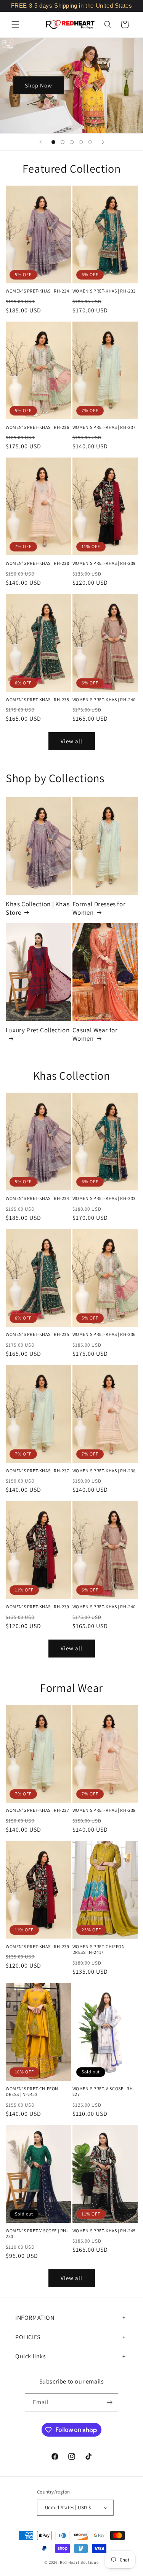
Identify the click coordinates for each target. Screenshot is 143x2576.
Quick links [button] (31, 2356)
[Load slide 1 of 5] (53, 142)
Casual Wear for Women (95, 1034)
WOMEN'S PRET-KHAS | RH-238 (38, 563)
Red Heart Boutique (79, 2562)
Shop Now (39, 85)
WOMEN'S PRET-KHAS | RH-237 (104, 427)
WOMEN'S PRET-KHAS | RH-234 (38, 291)
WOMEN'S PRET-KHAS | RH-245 (104, 2231)
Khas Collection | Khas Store (38, 908)
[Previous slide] (40, 142)
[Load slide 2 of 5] (63, 142)
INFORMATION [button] (35, 2318)
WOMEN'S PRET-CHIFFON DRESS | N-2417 (99, 1949)
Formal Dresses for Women (99, 908)
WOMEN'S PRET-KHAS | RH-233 (104, 291)
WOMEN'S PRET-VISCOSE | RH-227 (104, 2092)
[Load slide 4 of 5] (81, 142)
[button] (15, 24)
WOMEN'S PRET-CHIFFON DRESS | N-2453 (32, 2092)
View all (71, 741)
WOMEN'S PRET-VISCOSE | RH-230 (37, 2234)
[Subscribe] (109, 2402)
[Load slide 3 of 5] (72, 142)
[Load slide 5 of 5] (90, 142)
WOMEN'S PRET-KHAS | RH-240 (104, 699)
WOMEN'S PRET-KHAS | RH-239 (104, 563)
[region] (71, 6)
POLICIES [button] (28, 2337)
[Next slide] (103, 142)
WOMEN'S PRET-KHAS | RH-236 (38, 427)
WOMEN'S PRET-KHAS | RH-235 (38, 699)
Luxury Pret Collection (38, 1030)
